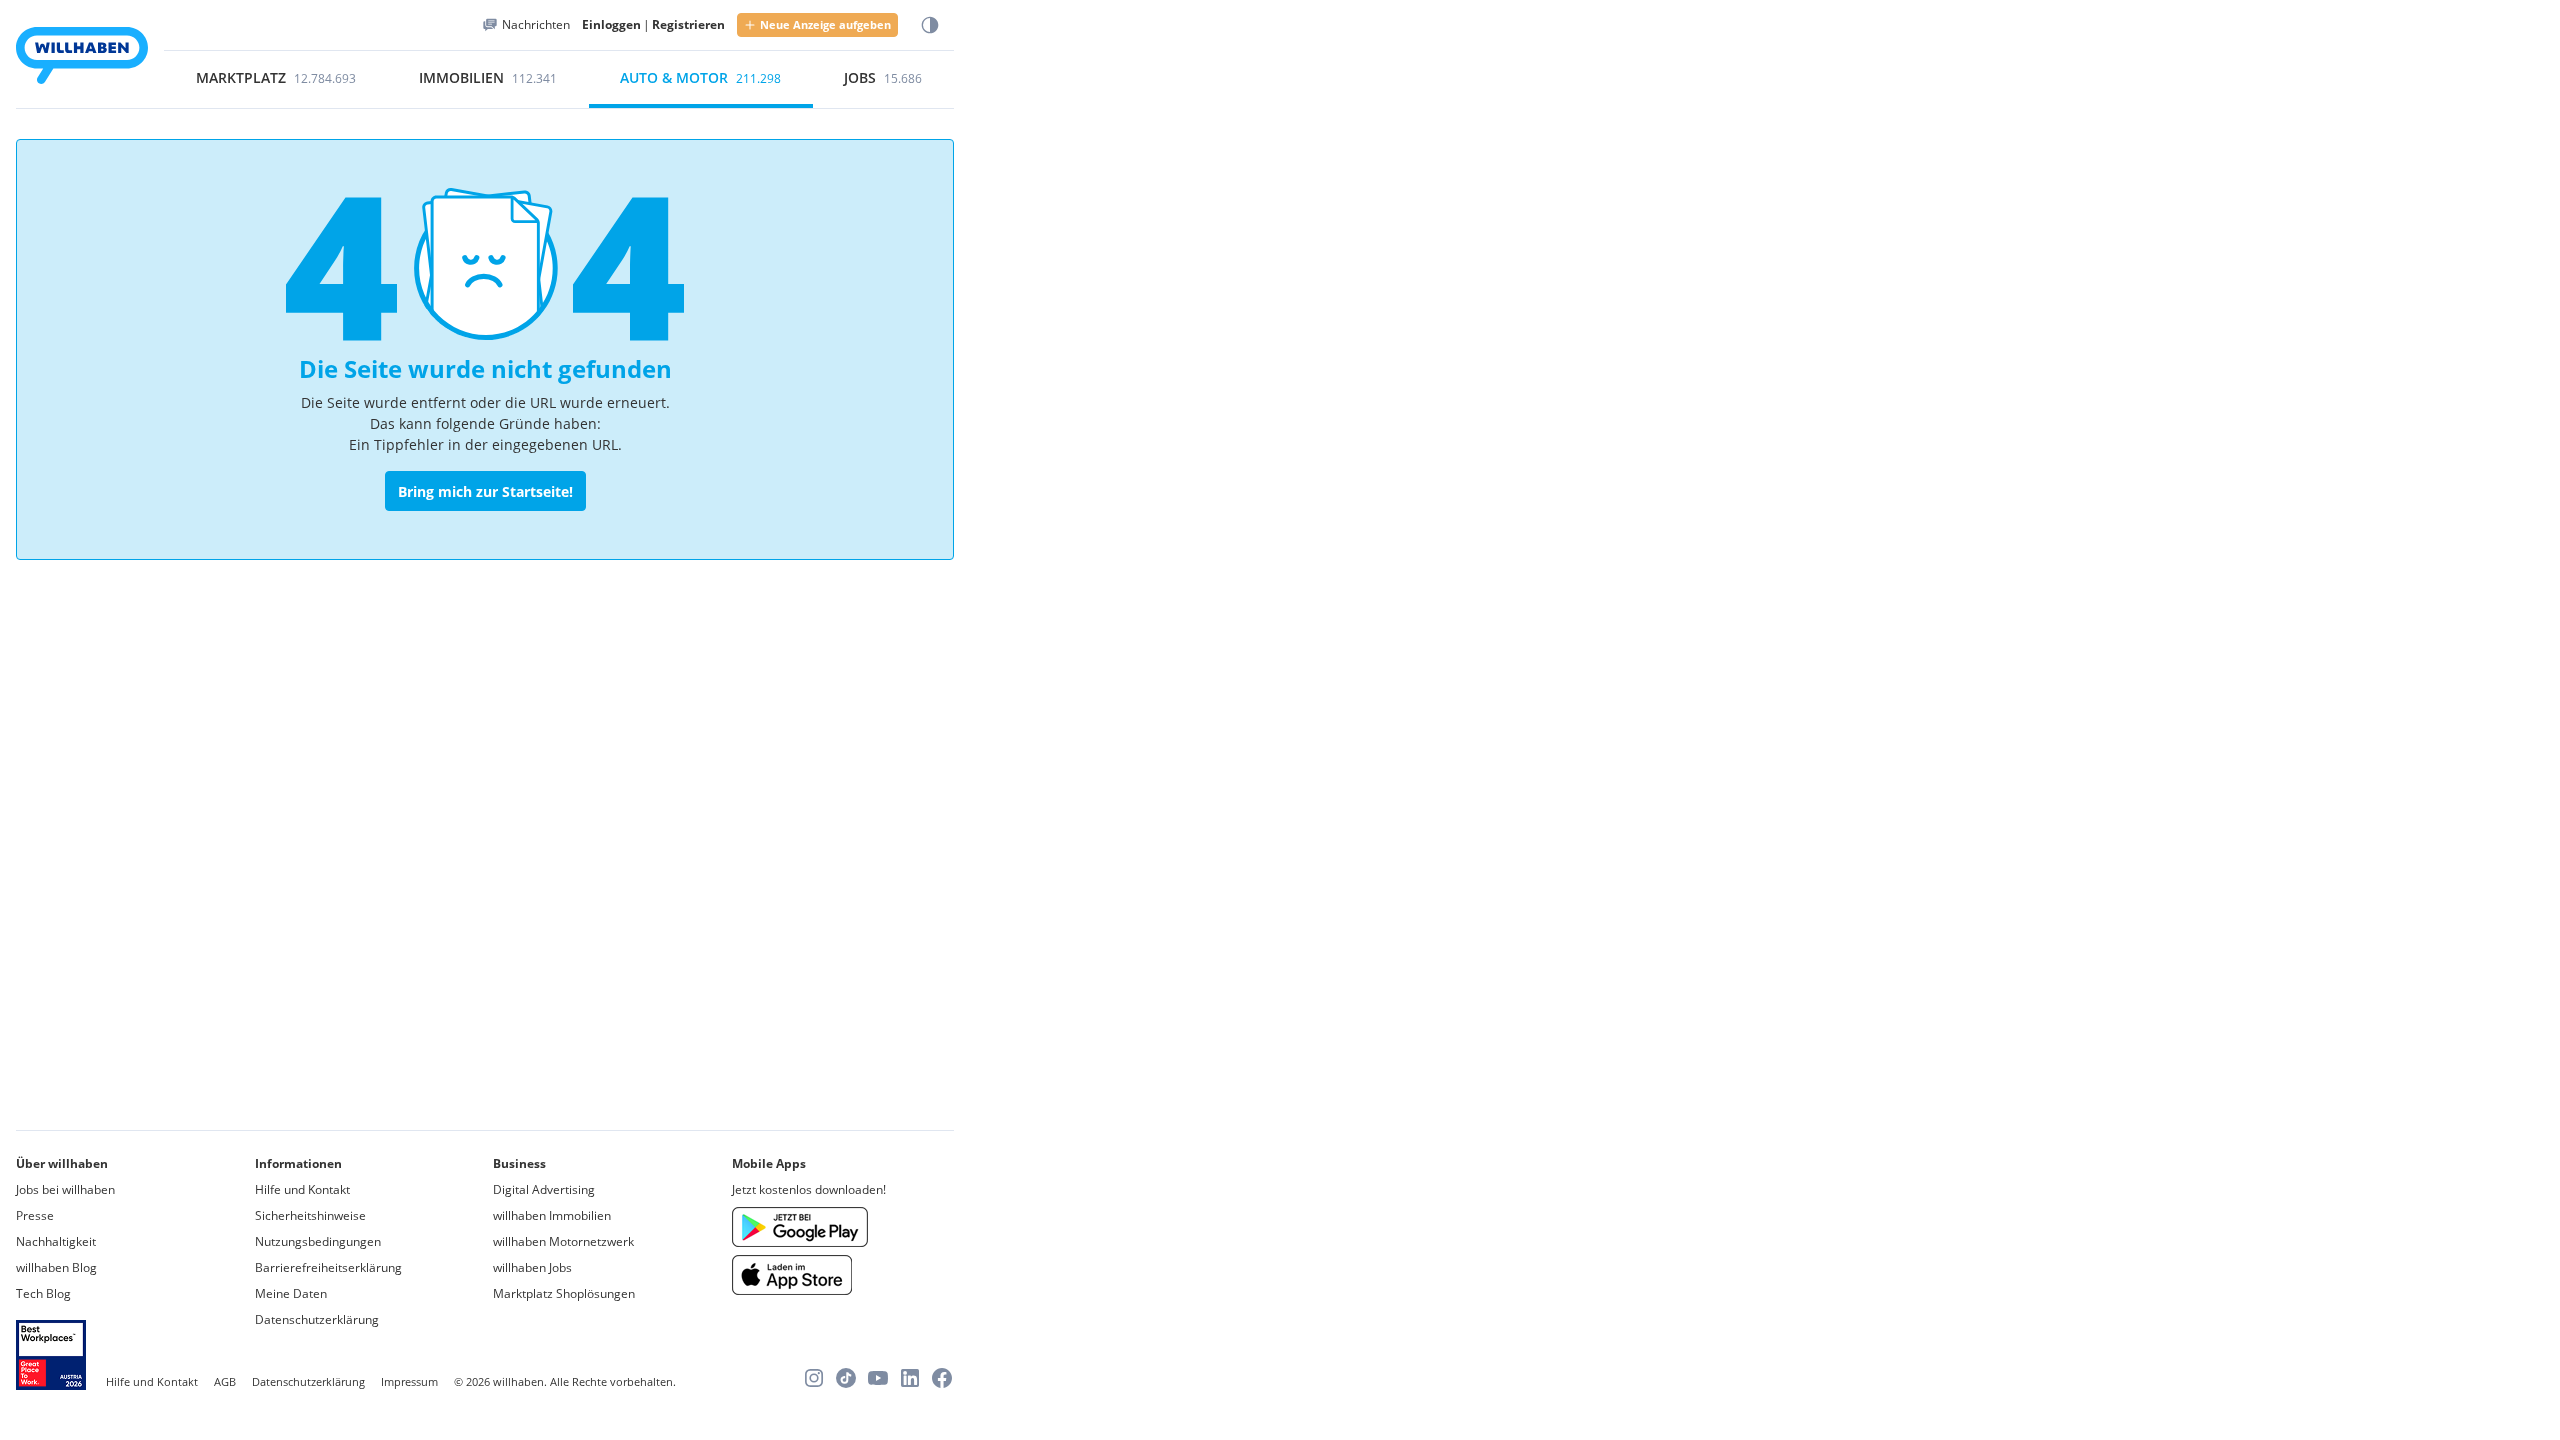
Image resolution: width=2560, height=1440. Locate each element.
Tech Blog (43, 1293)
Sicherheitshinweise (310, 1215)
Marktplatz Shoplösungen (564, 1293)
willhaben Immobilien (552, 1215)
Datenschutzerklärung (317, 1319)
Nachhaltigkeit (56, 1241)
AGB (225, 1381)
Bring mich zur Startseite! (485, 491)
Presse (35, 1215)
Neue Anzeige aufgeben (825, 24)
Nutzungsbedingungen (318, 1241)
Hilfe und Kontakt (302, 1189)
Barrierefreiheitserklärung (328, 1267)
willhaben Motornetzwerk (563, 1241)
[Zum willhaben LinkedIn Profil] (910, 1378)
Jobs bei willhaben (65, 1189)
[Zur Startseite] (82, 58)
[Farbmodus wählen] (930, 25)
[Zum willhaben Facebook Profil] (942, 1378)
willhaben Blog (56, 1267)
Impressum (409, 1381)
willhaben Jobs (532, 1267)
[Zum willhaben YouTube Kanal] (878, 1378)
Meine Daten (291, 1293)
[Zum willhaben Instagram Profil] (814, 1378)
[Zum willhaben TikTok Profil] (846, 1378)
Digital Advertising (544, 1189)
